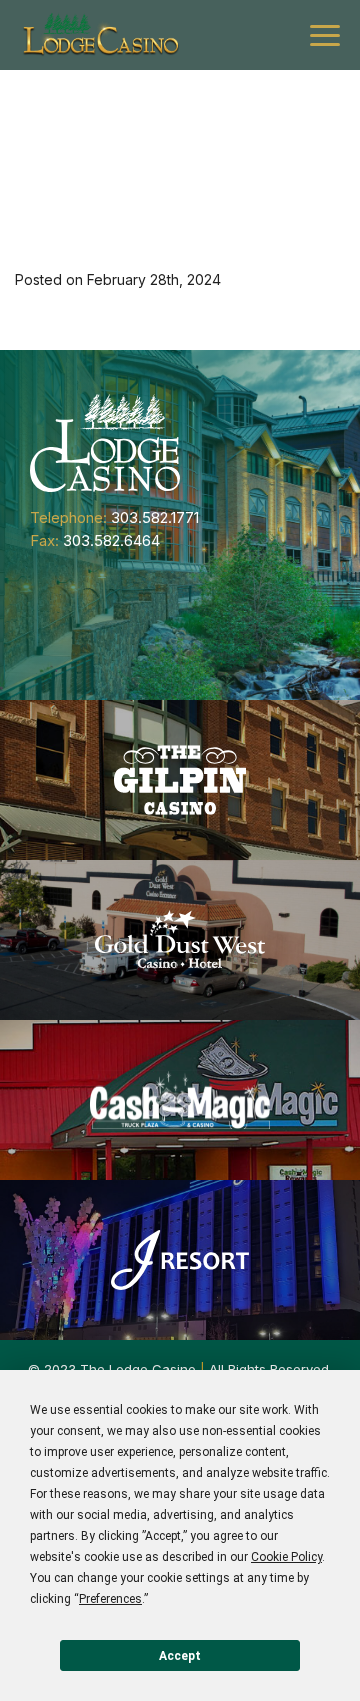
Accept (180, 1656)
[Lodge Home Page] (105, 441)
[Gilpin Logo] (180, 780)
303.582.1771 (155, 517)
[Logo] (100, 35)
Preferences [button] (110, 1599)
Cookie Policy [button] (286, 1557)
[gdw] (180, 940)
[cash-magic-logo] (180, 1100)
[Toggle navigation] (325, 35)
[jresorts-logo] (180, 1260)
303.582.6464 (111, 540)
